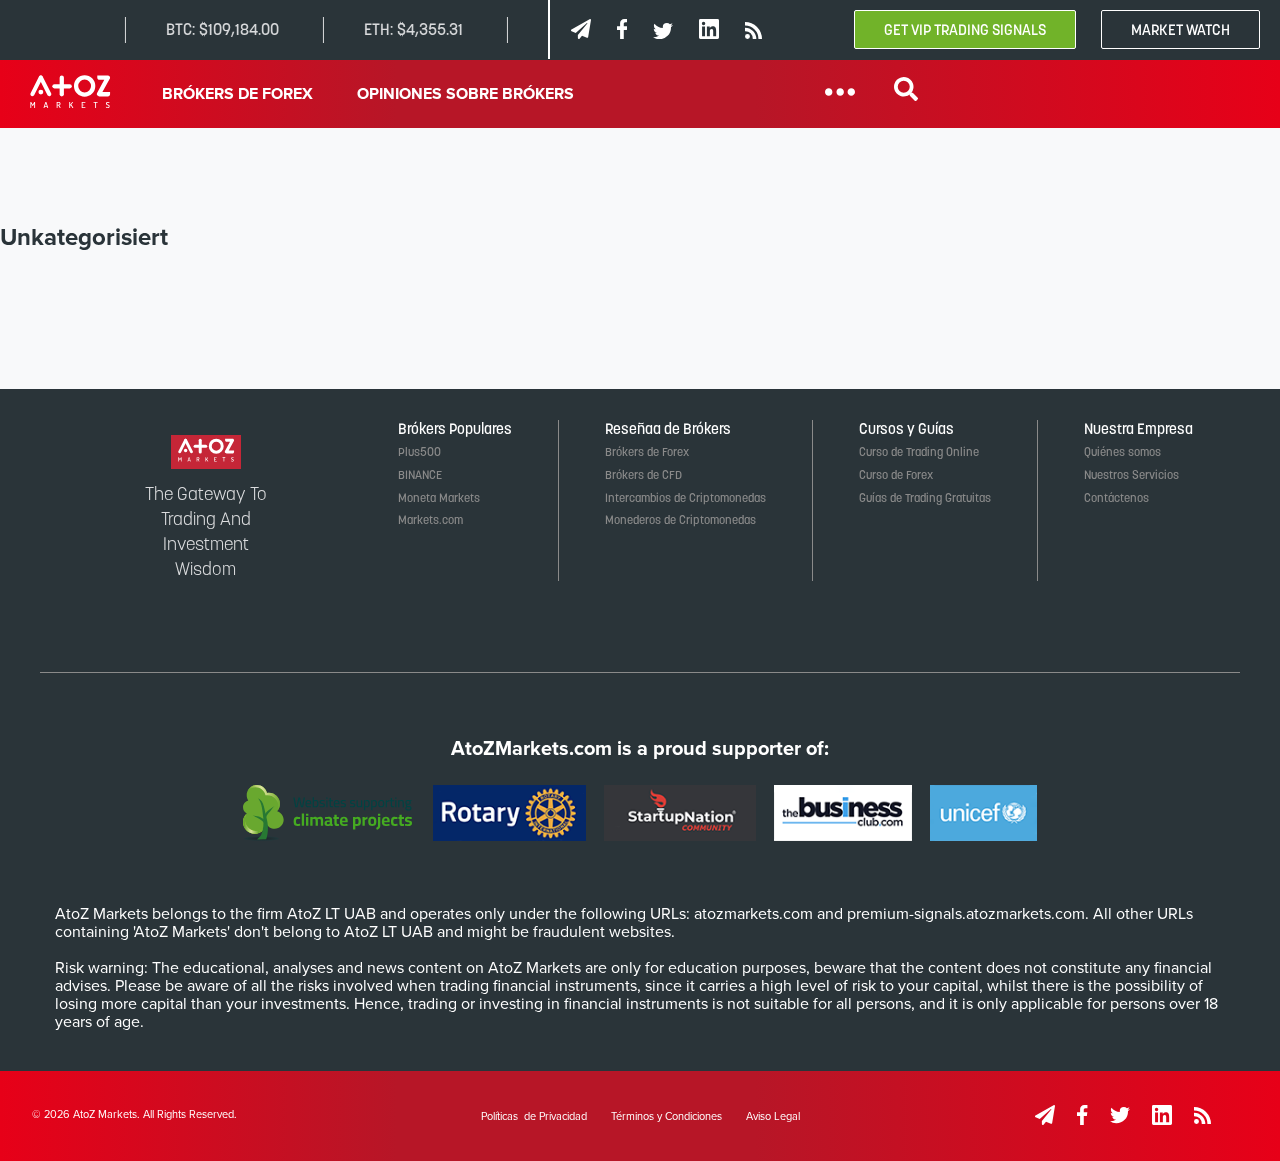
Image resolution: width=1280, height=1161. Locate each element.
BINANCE (420, 475)
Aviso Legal (773, 1117)
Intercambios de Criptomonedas (685, 498)
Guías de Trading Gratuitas (925, 498)
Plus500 (419, 452)
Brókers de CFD (643, 475)
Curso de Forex (896, 475)
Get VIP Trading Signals (965, 29)
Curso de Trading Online (919, 452)
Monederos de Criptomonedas (680, 520)
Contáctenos (1116, 498)
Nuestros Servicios (1131, 475)
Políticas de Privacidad (534, 1117)
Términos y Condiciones (666, 1117)
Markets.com (430, 520)
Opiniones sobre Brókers (465, 94)
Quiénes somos (1122, 452)
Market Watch (1180, 29)
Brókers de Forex (237, 94)
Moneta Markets (439, 498)
